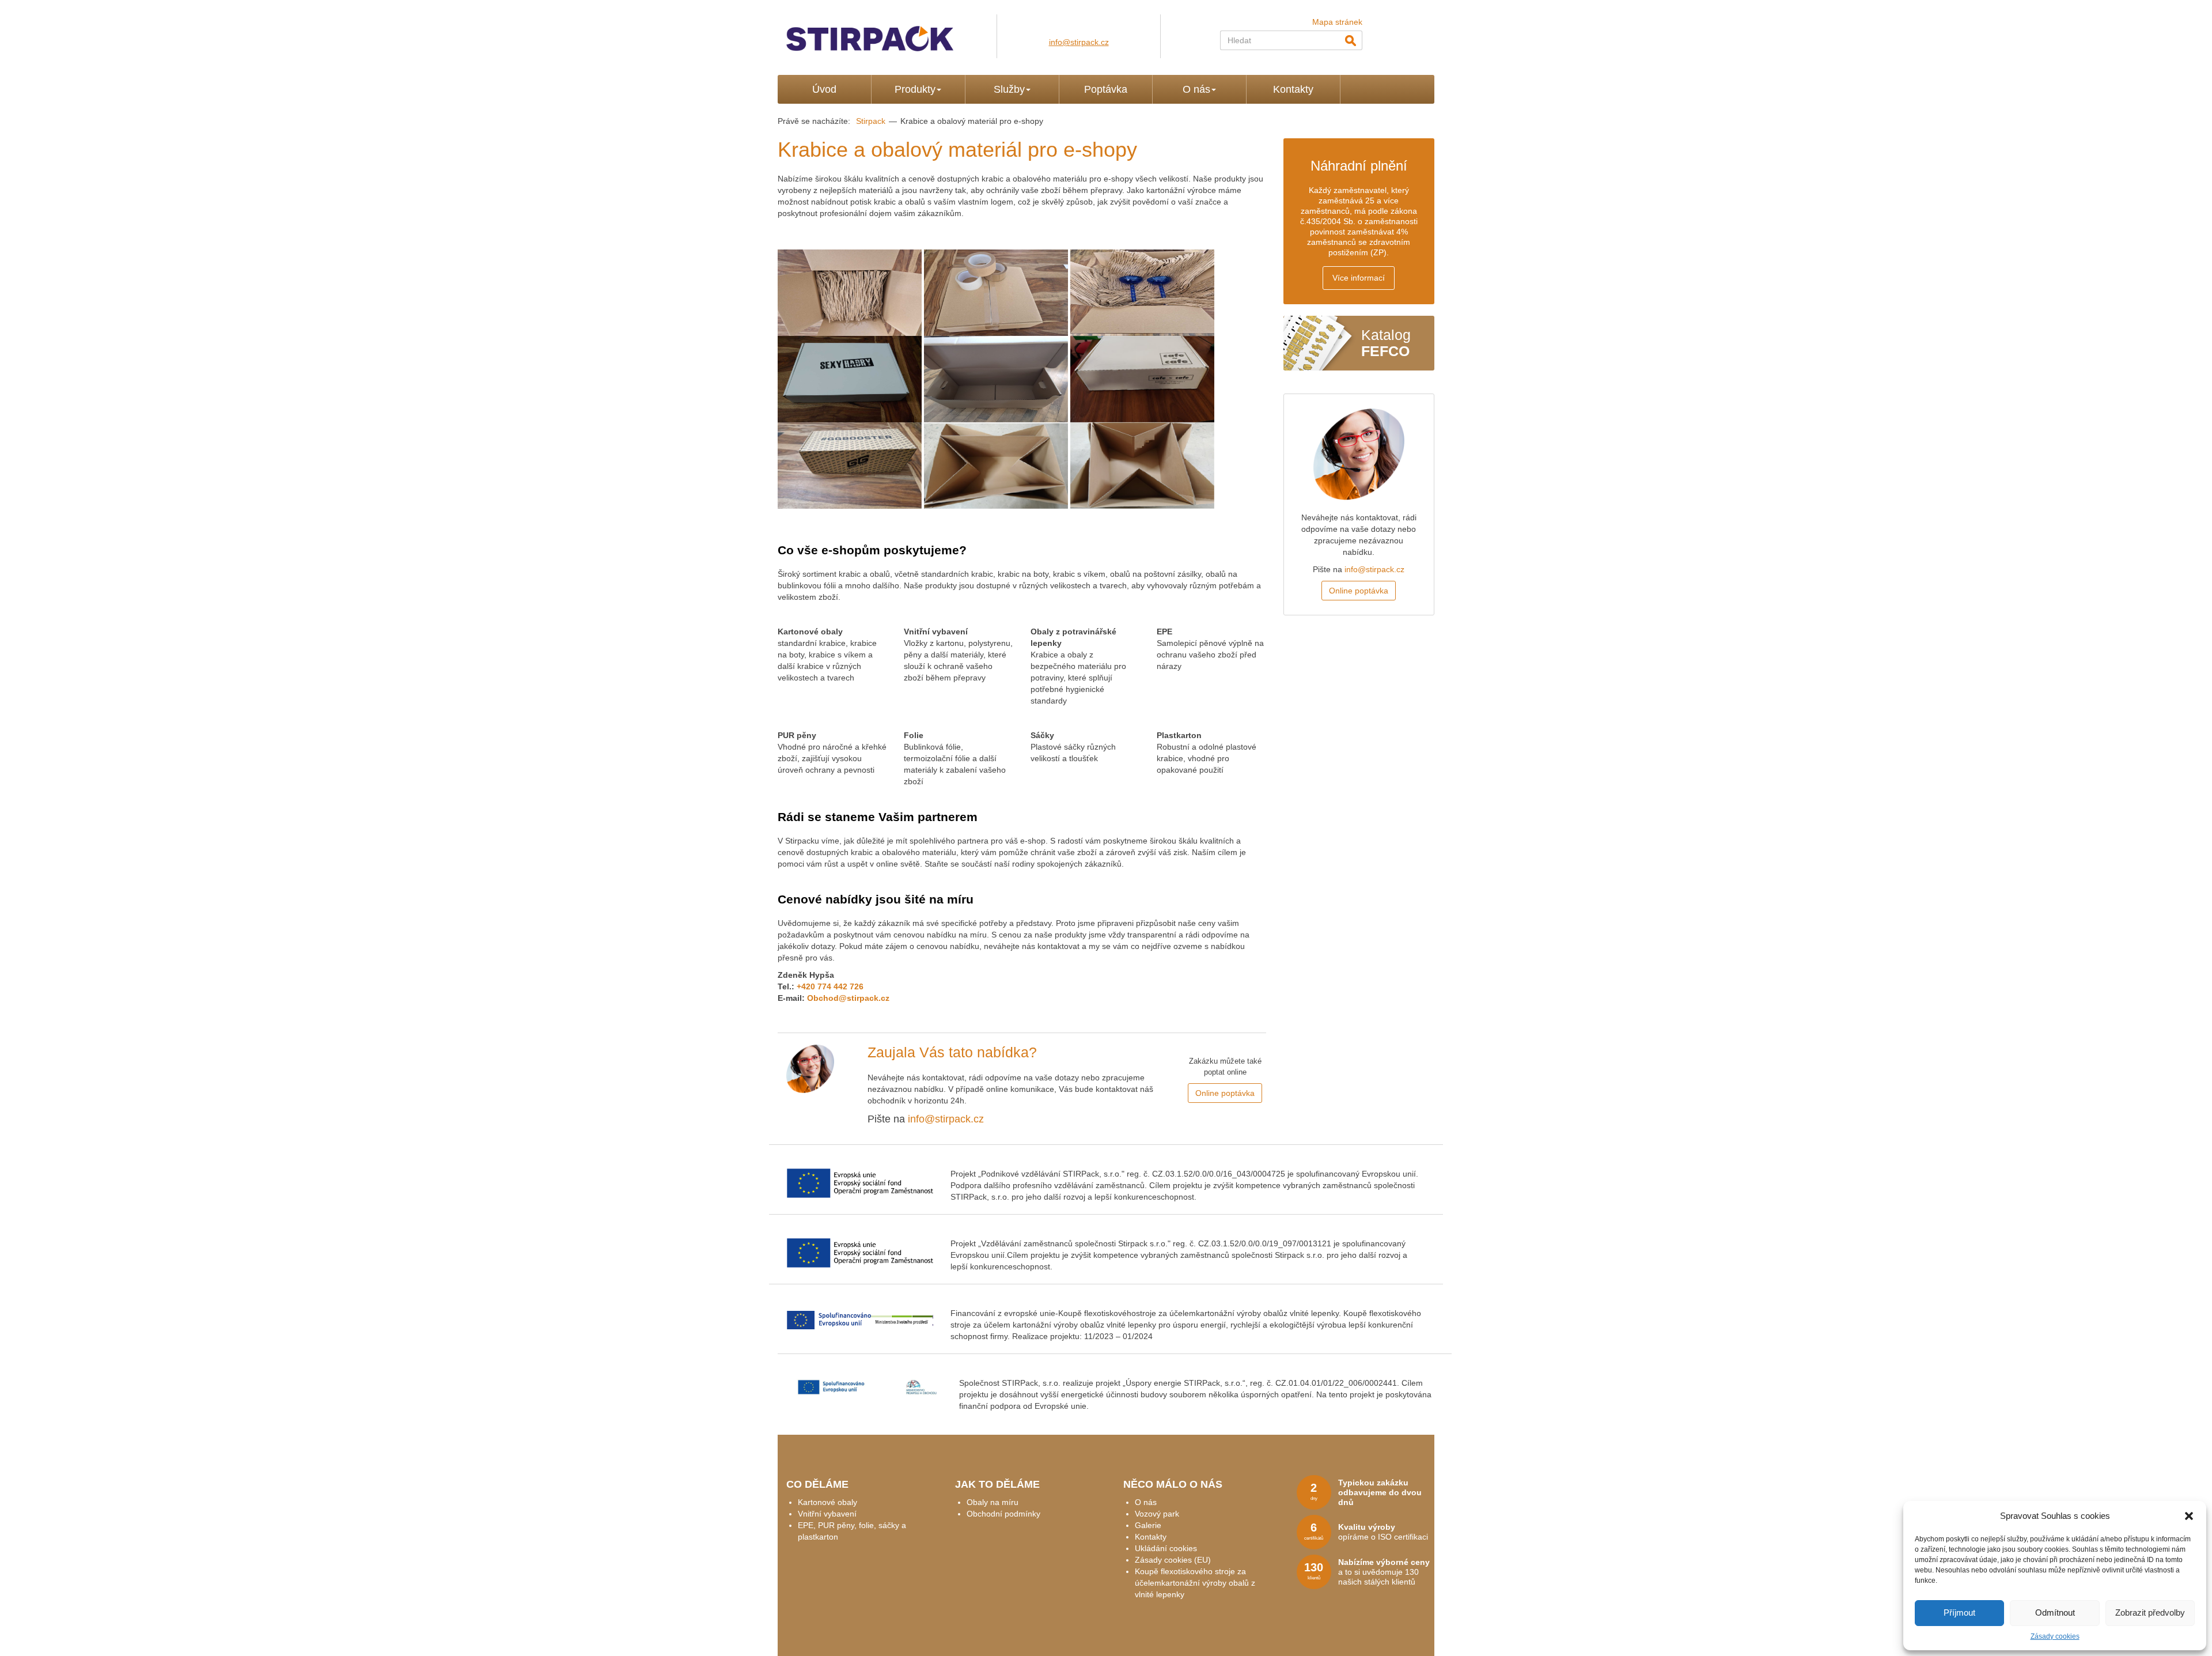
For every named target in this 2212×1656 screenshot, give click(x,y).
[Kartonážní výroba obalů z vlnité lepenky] (887, 33)
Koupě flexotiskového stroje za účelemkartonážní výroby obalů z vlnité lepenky (1195, 1583)
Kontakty (1293, 89)
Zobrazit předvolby (2150, 1612)
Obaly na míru (993, 1502)
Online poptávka (1225, 1093)
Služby (1009, 89)
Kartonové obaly (827, 1502)
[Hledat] (1350, 40)
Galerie (1148, 1525)
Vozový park (1157, 1514)
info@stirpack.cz (1079, 42)
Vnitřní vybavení (827, 1514)
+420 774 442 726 (830, 986)
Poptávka (1106, 89)
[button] (2189, 1516)
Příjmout (1959, 1612)
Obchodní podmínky (1003, 1514)
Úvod (824, 89)
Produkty (915, 89)
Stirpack (871, 121)
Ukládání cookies (1166, 1548)
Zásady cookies (2055, 1636)
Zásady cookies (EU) (1173, 1560)
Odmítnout (2055, 1612)
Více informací (1359, 278)
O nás (1196, 89)
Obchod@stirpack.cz (848, 998)
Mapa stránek (1337, 22)
